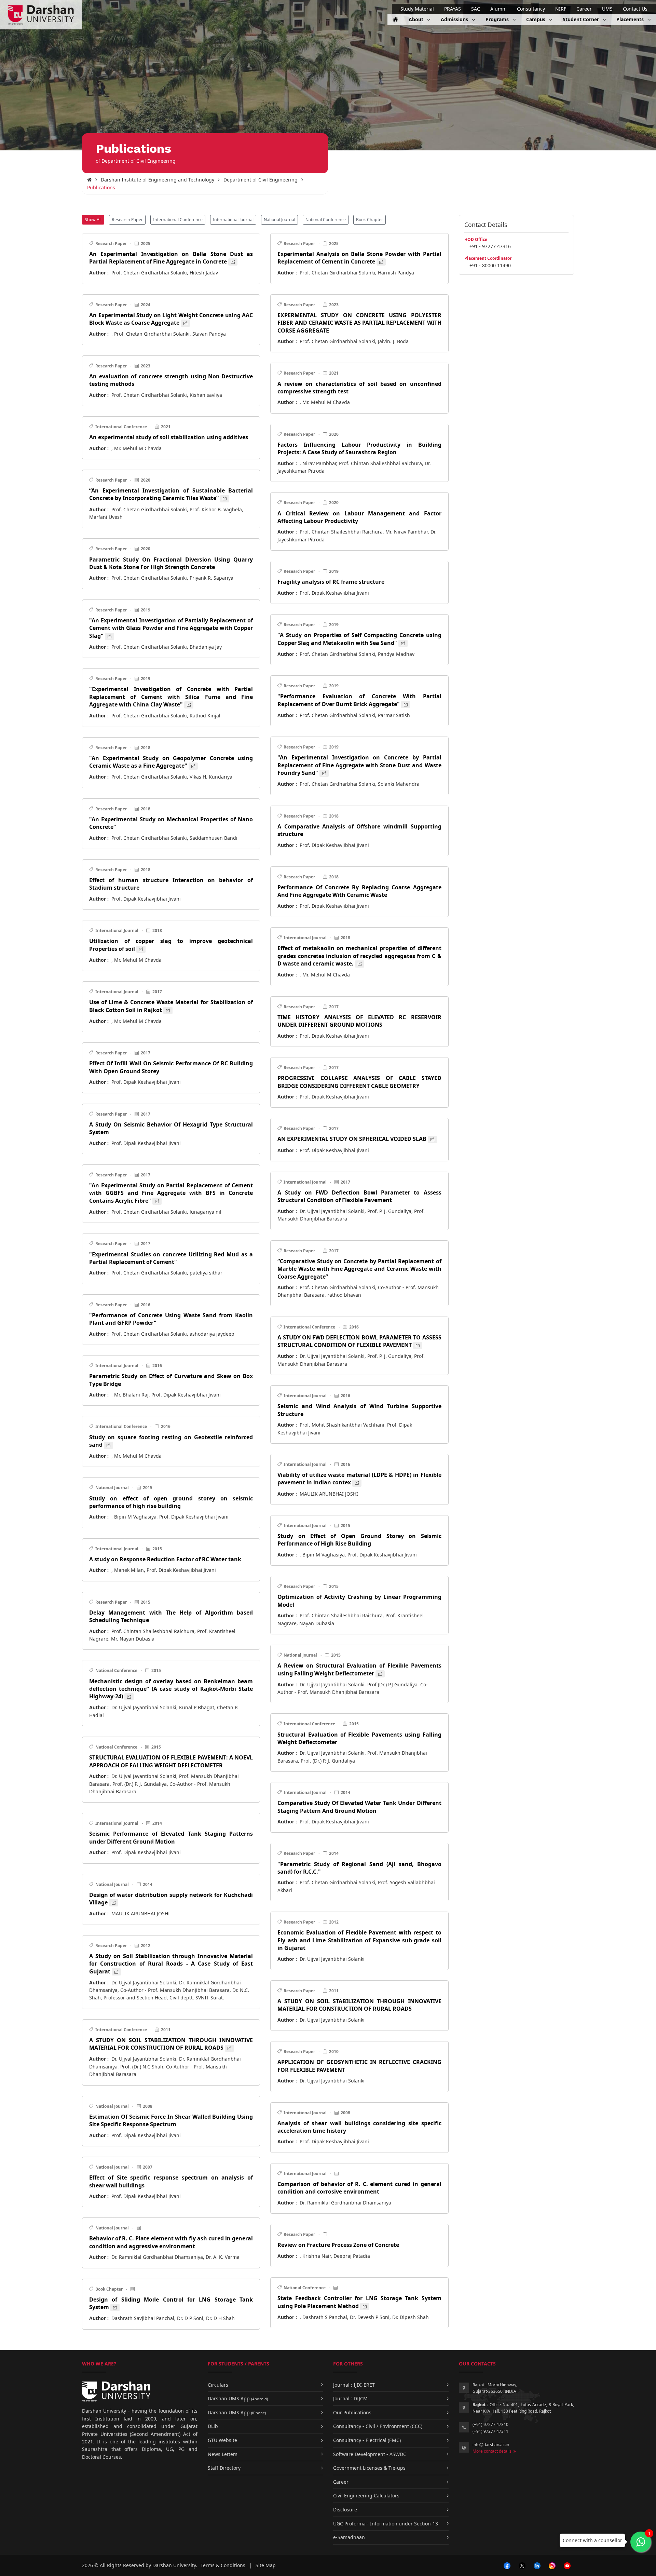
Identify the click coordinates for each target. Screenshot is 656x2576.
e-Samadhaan (349, 2537)
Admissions (455, 19)
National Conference (326, 220)
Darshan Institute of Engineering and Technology (158, 180)
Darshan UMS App (238, 2398)
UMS (607, 9)
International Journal (233, 220)
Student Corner (582, 19)
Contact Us (635, 9)
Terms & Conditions (223, 2565)
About (417, 19)
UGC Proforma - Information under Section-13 (386, 2524)
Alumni (498, 9)
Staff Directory (224, 2468)
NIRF (561, 9)
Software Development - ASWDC (370, 2454)
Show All (93, 220)
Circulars (218, 2385)
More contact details (493, 2451)
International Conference (178, 220)
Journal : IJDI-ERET (354, 2385)
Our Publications (352, 2412)
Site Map (266, 2565)
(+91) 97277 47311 (490, 2431)
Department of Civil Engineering (261, 180)
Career (584, 9)
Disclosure (345, 2510)
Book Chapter (370, 220)
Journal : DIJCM (350, 2398)
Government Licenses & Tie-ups (369, 2468)
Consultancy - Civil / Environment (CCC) (378, 2426)
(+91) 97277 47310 (490, 2424)
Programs (498, 19)
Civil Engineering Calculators (366, 2496)
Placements (631, 19)
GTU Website (222, 2440)
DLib (213, 2426)
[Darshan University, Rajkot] (89, 180)
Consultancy (531, 9)
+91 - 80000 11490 (490, 265)
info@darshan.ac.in (491, 2445)
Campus (536, 19)
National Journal (279, 220)
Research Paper (127, 220)
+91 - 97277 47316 (490, 246)
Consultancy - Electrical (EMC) (367, 2440)
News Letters (223, 2454)
